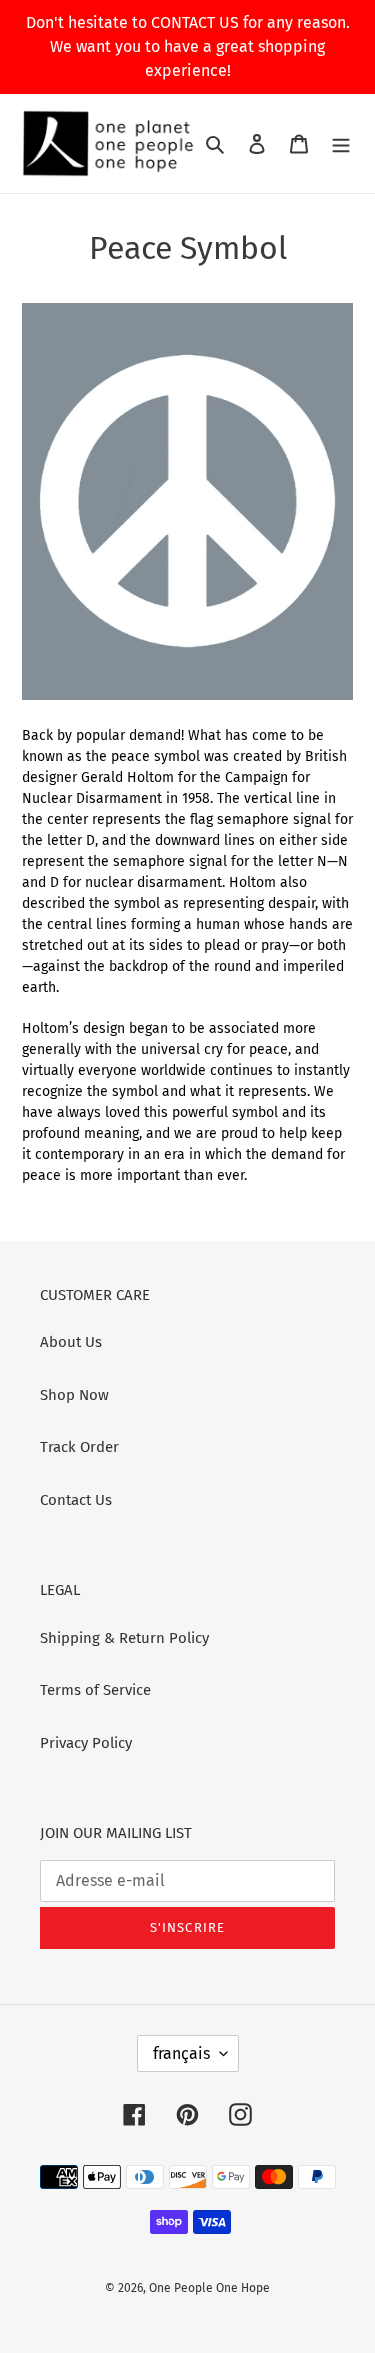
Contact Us (76, 1500)
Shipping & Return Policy (124, 1638)
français (181, 2053)
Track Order (79, 1447)
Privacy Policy (86, 1743)
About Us (71, 1342)
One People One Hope (209, 2288)
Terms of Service (95, 1690)
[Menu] (341, 143)
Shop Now (74, 1395)
